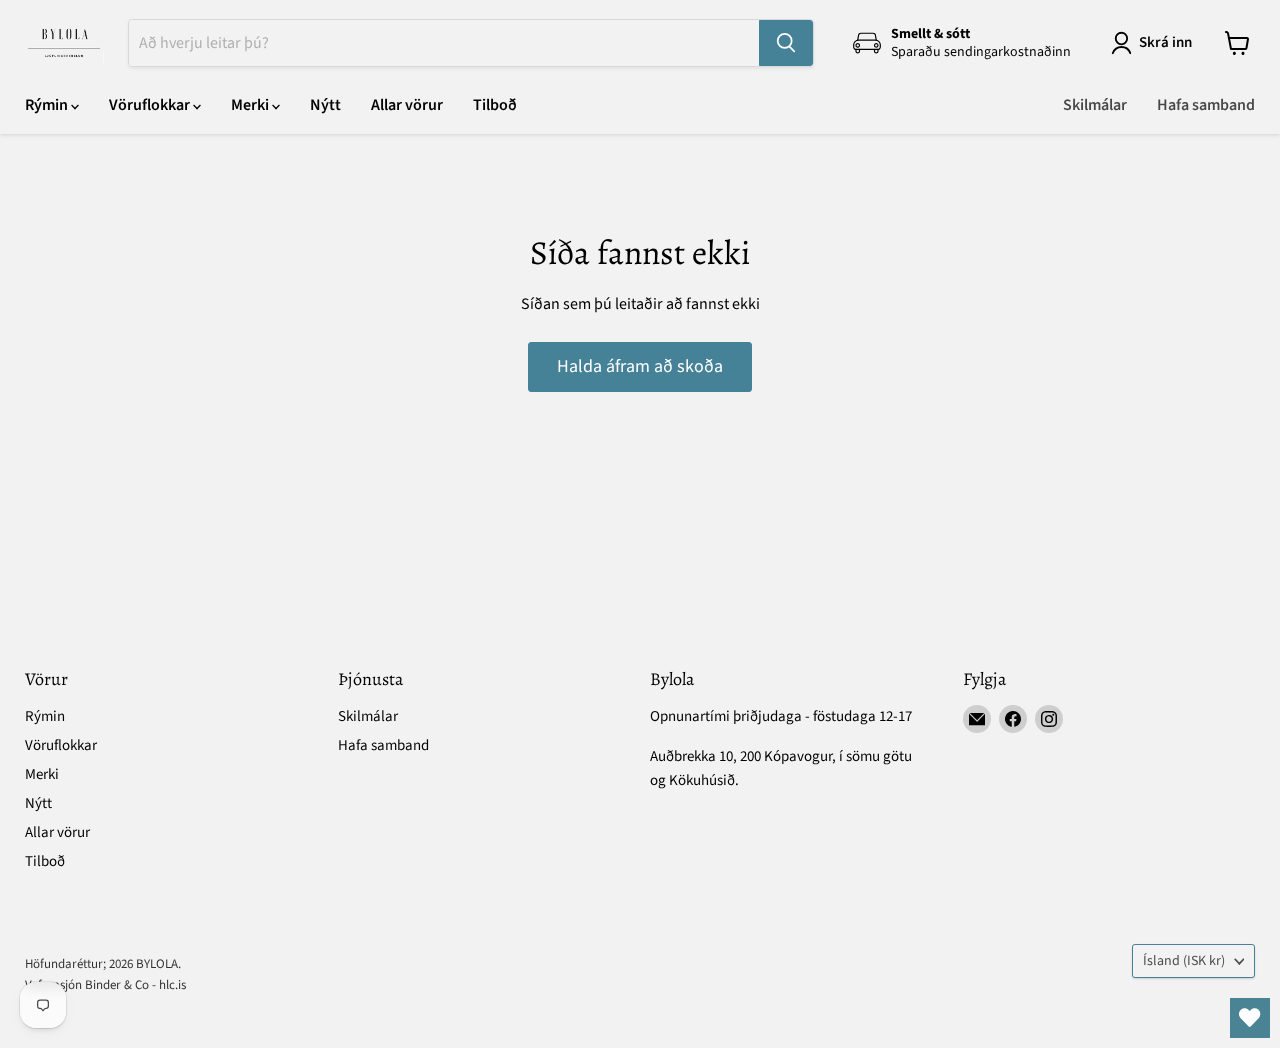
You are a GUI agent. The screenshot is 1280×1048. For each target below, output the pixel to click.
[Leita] (786, 43)
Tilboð (495, 105)
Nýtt (325, 105)
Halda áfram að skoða (640, 366)
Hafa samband (1206, 105)
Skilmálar (1095, 105)
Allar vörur (407, 105)
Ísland (1184, 961)
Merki (251, 105)
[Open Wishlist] (1250, 1018)
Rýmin (48, 105)
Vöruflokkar (151, 105)
